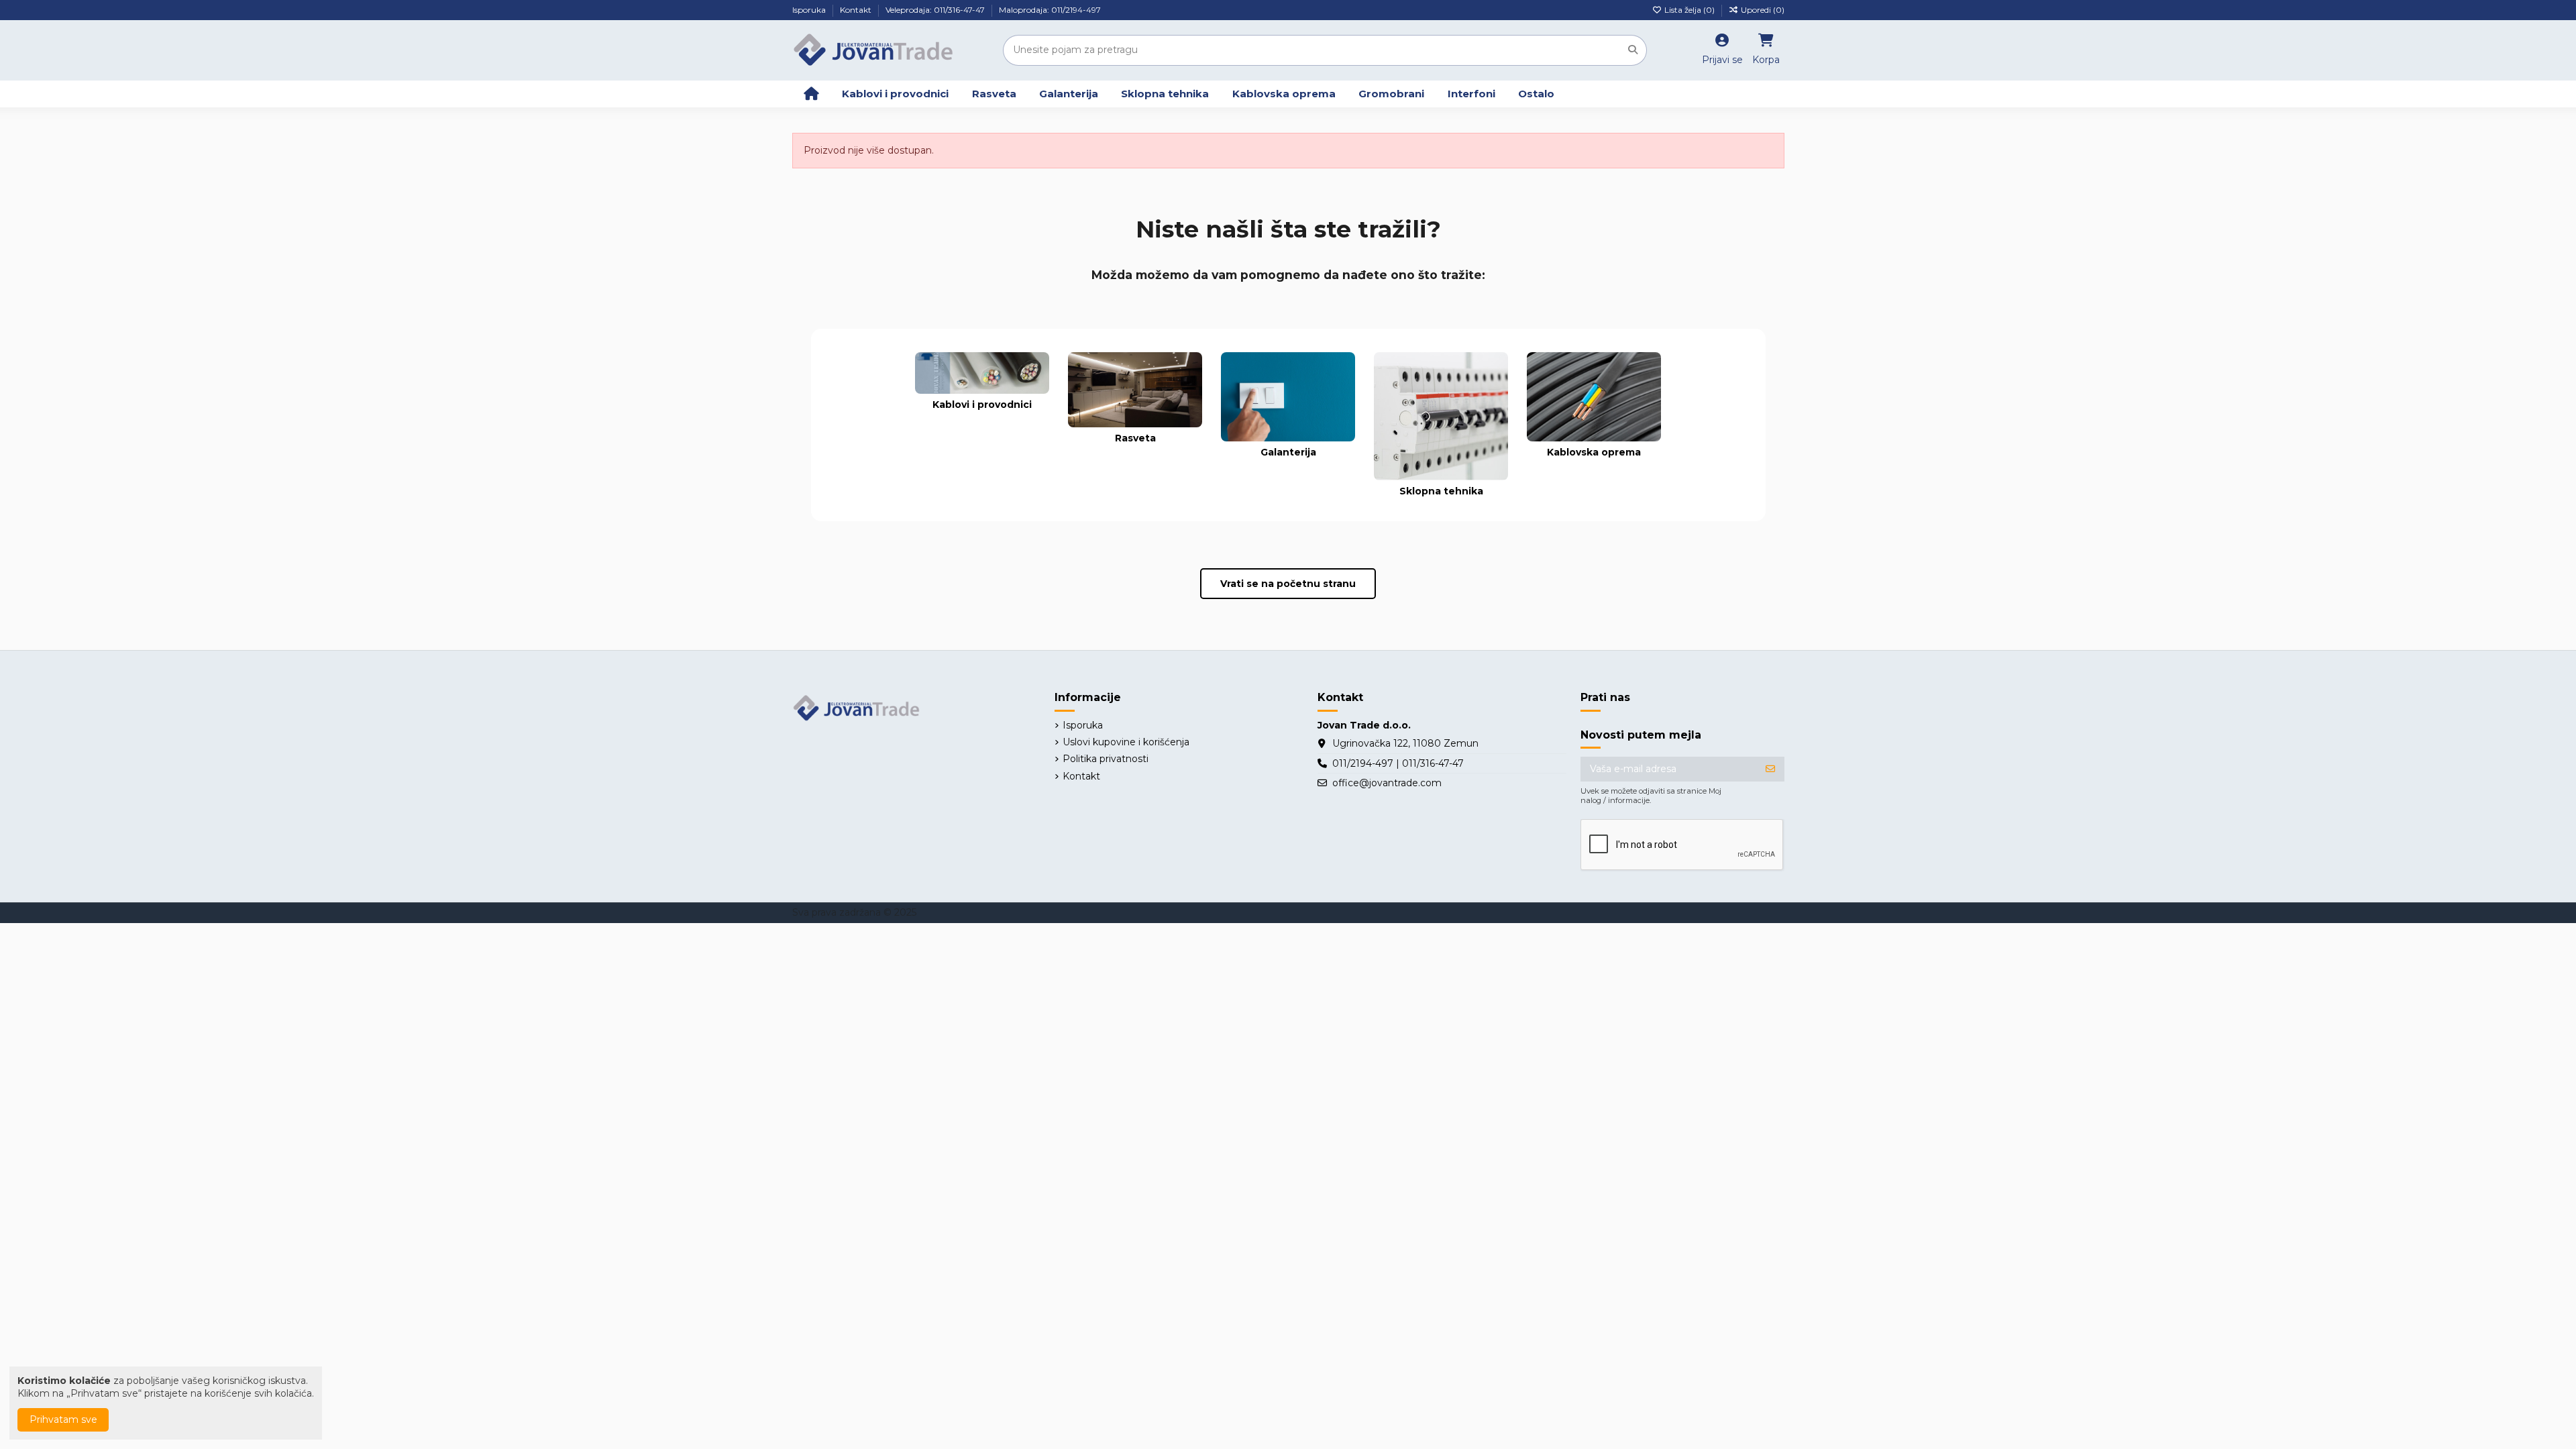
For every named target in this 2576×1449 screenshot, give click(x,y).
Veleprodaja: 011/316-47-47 (936, 10)
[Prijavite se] (1770, 769)
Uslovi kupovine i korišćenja (1126, 742)
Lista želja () (1689, 10)
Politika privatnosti (1106, 759)
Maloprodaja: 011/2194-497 (1050, 10)
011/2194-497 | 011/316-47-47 (1398, 763)
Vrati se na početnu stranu (1288, 584)
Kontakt (857, 10)
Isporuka (810, 10)
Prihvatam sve (63, 1419)
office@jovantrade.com (1387, 783)
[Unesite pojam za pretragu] (1633, 50)
